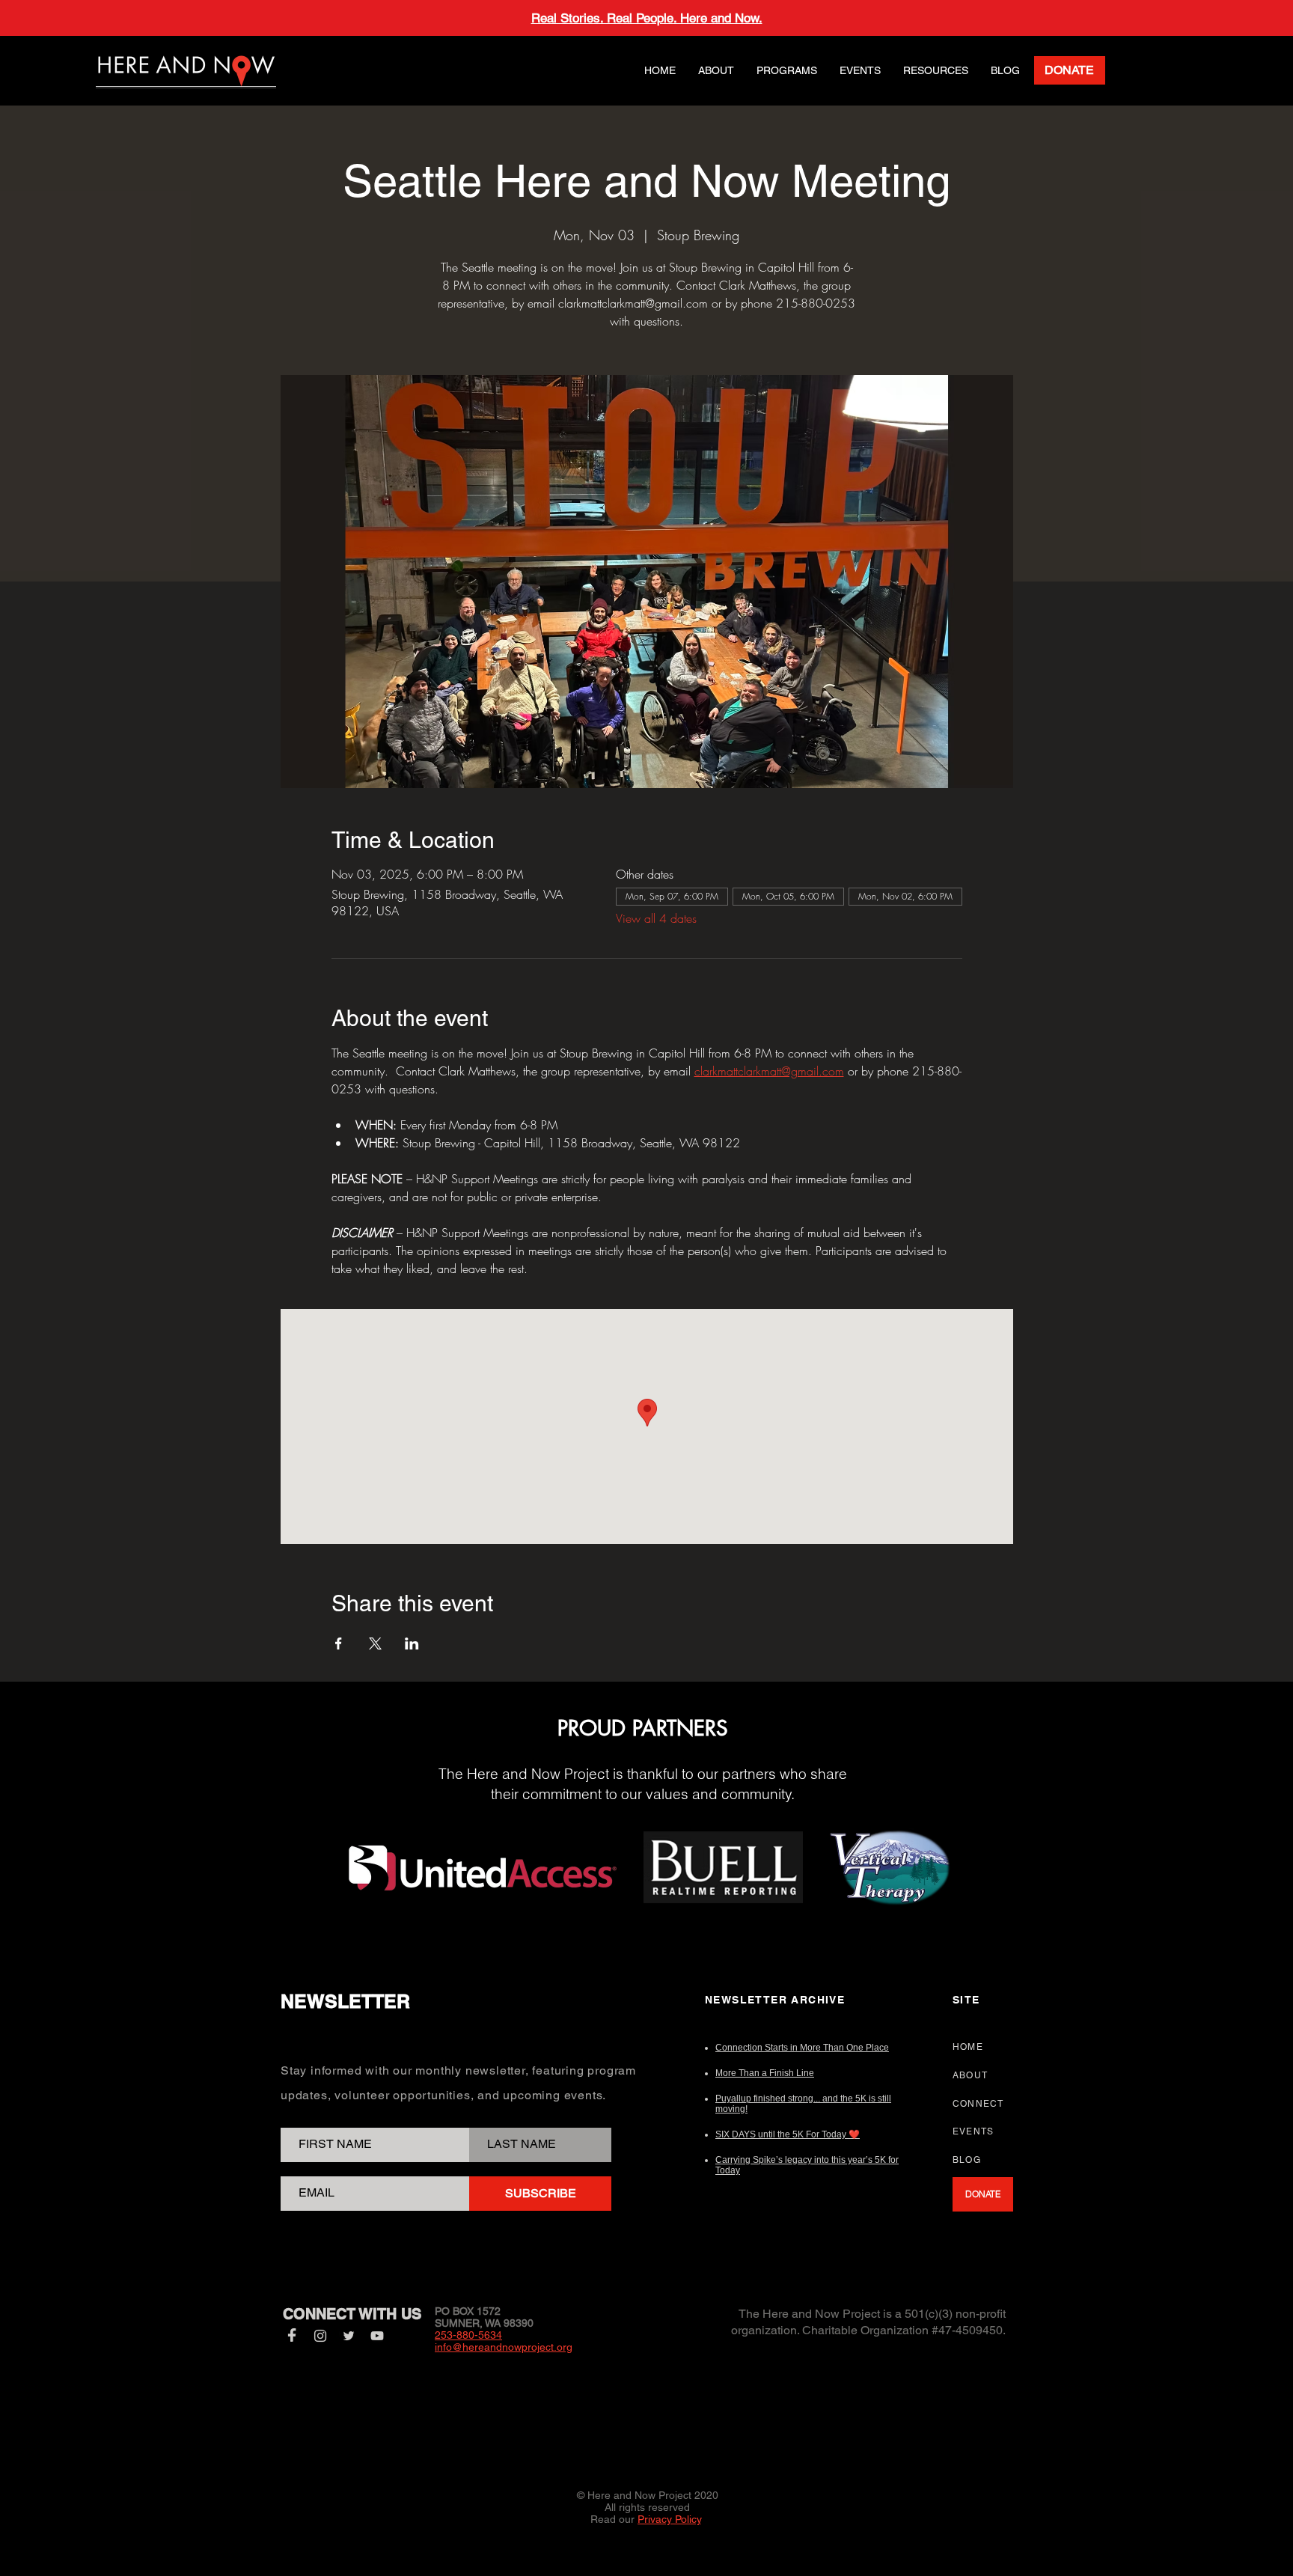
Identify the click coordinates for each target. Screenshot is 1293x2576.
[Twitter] (349, 2336)
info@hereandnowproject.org (504, 2347)
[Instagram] (320, 2336)
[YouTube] (377, 2336)
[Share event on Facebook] (339, 1643)
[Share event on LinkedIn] (412, 1643)
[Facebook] (292, 2336)
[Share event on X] (375, 1643)
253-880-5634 (468, 2335)
